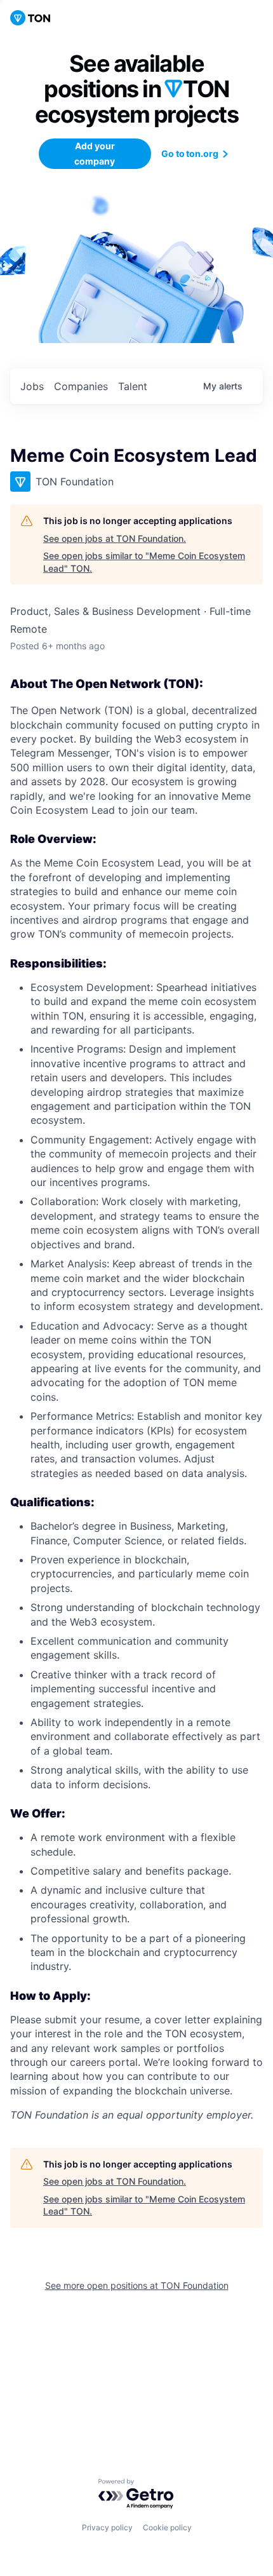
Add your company (95, 153)
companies (81, 386)
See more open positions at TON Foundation (137, 2285)
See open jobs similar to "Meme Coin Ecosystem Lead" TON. (144, 562)
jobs (32, 386)
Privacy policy (107, 2527)
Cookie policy (167, 2527)
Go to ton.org (190, 153)
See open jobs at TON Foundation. (115, 538)
